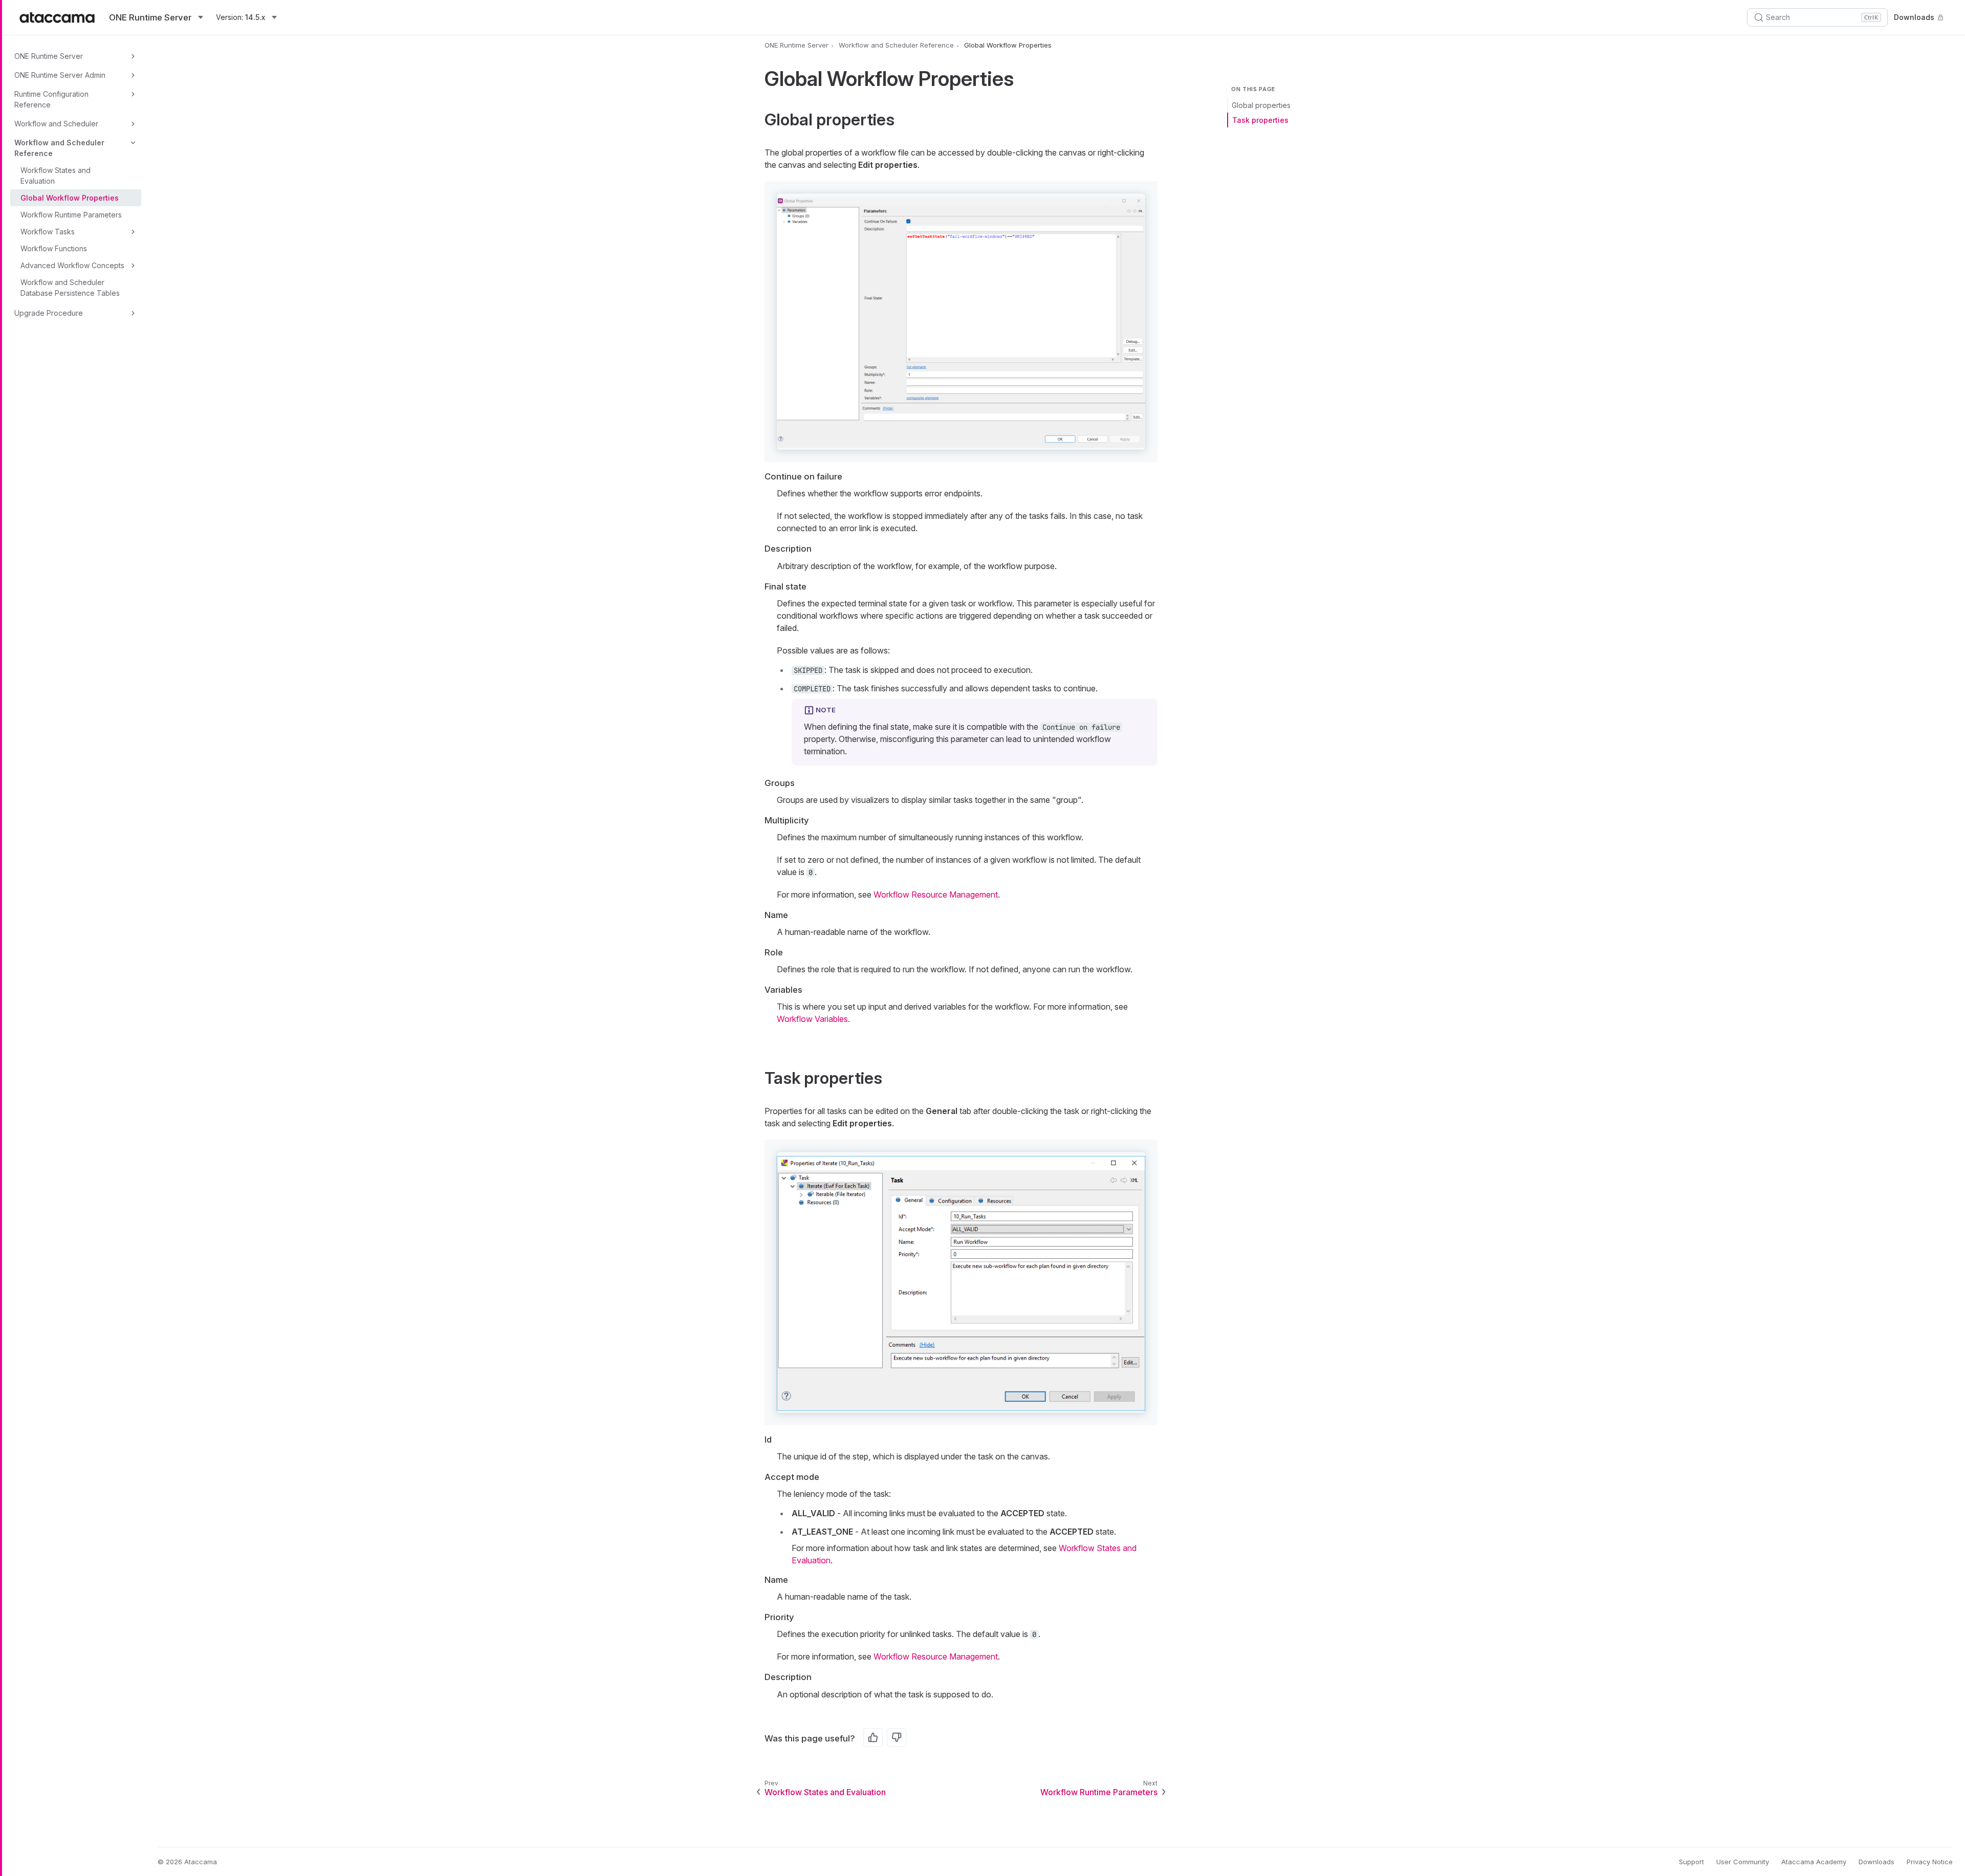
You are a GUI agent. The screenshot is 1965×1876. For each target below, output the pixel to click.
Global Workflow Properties (70, 198)
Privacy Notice (1930, 1862)
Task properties (1260, 120)
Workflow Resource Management (936, 895)
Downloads (1914, 17)
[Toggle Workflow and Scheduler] (133, 124)
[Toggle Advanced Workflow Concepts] (133, 266)
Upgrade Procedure (49, 313)
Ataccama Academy (1814, 1862)
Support (1691, 1862)
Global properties (1261, 105)
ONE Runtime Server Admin (60, 75)
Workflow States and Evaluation (56, 176)
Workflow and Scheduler (56, 124)
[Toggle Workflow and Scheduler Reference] (133, 143)
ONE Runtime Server (49, 56)
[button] (961, 322)
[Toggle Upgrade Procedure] (133, 313)
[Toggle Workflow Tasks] (133, 232)
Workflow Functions (54, 248)
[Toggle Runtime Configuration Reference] (133, 94)
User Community (1743, 1862)
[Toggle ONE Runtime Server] (133, 56)
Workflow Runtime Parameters (71, 215)
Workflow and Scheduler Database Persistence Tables (70, 288)
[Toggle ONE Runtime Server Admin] (133, 75)
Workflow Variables (812, 1019)
